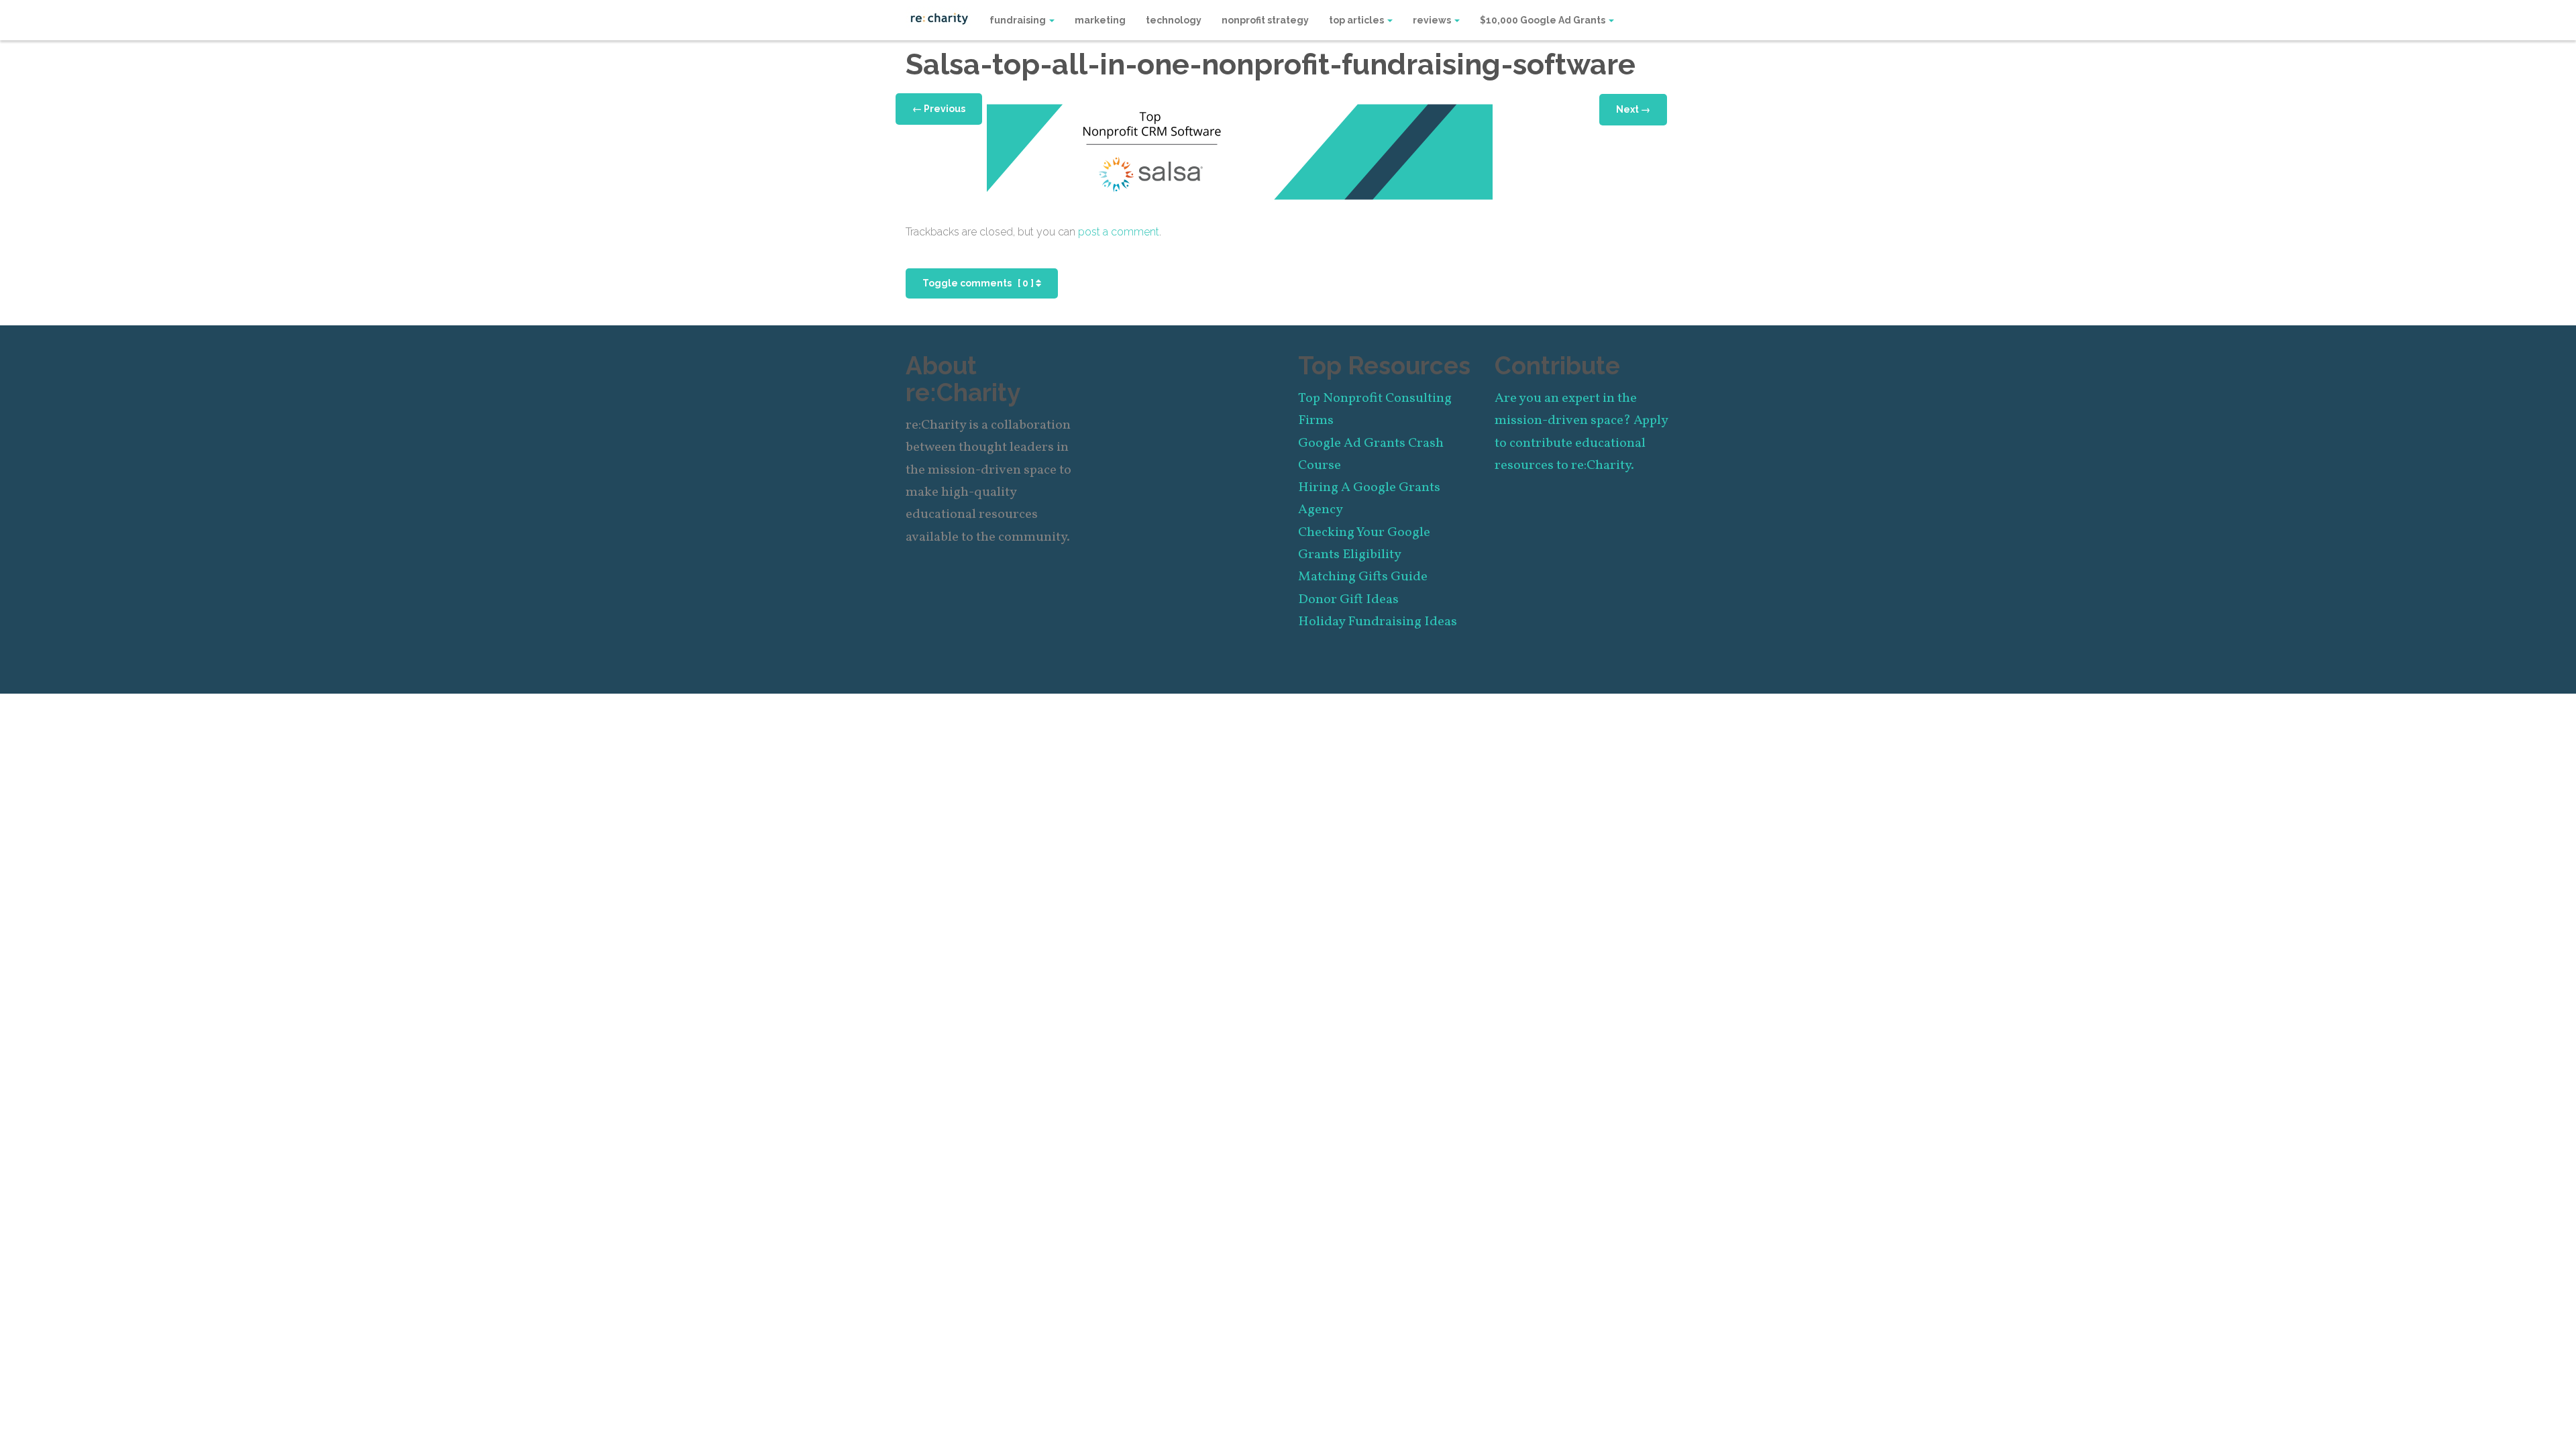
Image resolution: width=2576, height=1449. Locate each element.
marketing (1100, 20)
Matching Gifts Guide (1363, 577)
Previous (939, 109)
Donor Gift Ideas (1348, 600)
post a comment (1119, 232)
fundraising (1019, 20)
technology (1174, 20)
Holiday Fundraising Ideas (1378, 622)
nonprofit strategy (1265, 20)
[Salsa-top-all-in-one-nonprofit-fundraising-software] (1240, 151)
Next (1633, 109)
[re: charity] (939, 17)
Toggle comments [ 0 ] (979, 283)
